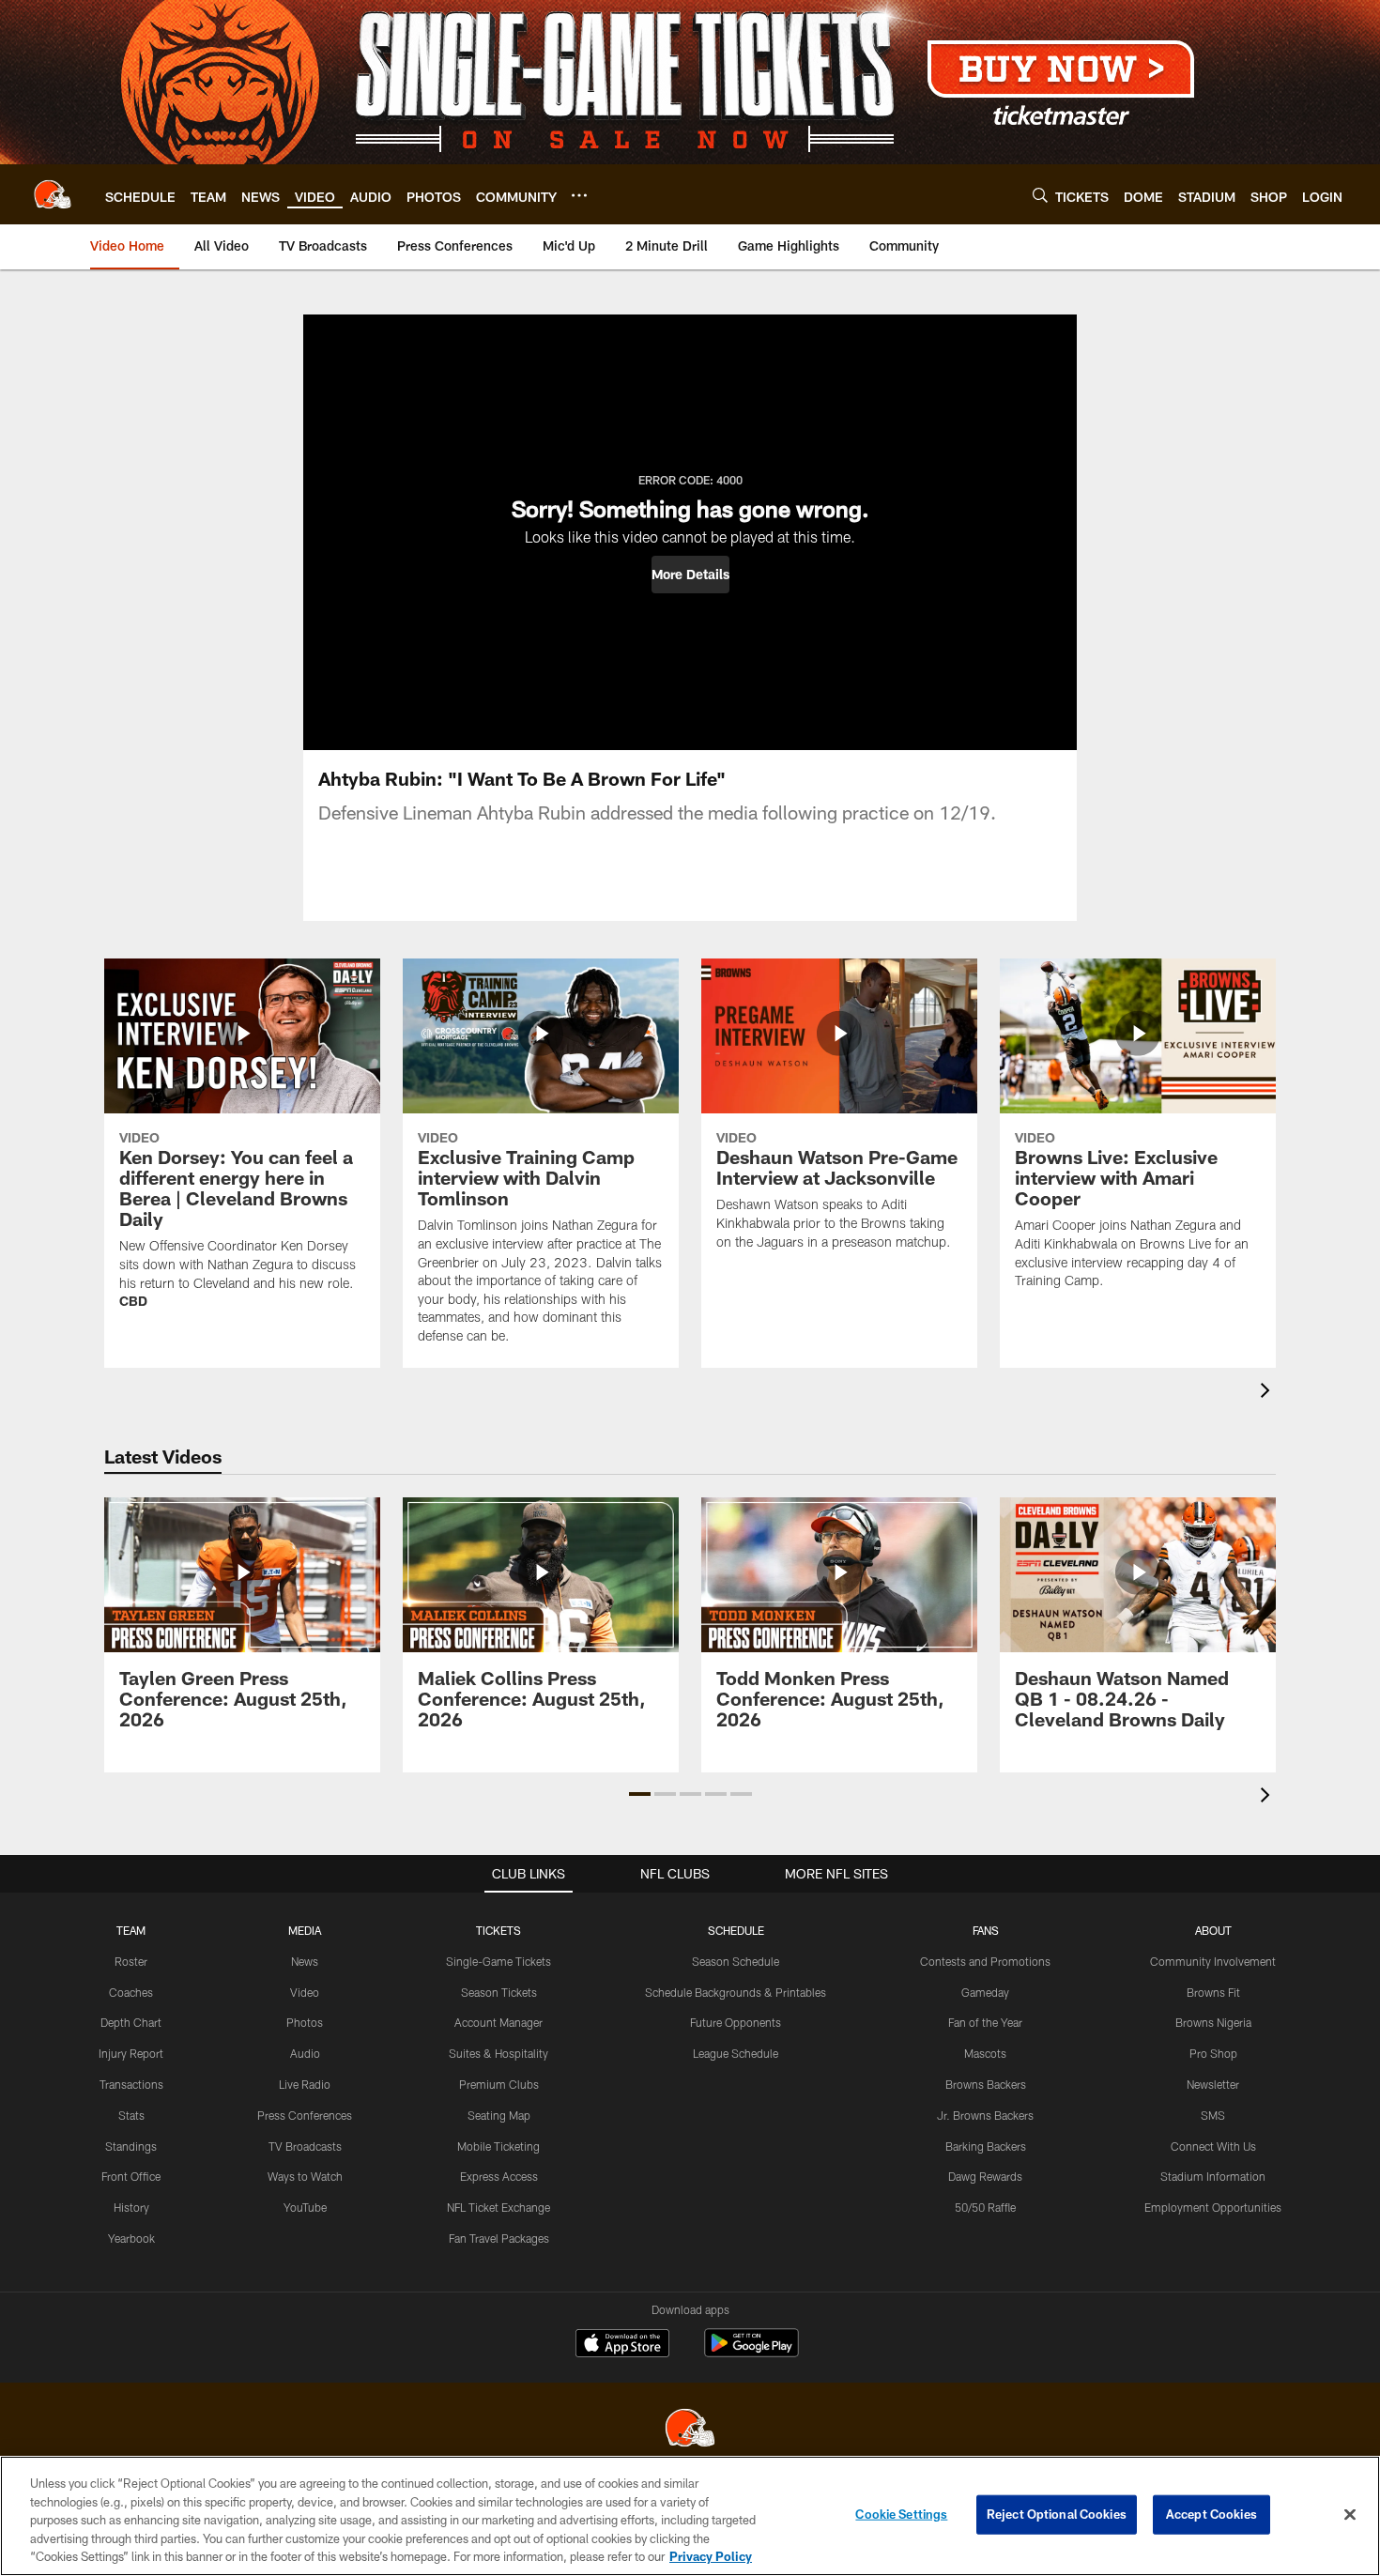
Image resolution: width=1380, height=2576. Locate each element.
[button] (690, 575)
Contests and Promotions (985, 1961)
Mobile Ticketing (498, 2146)
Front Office (131, 2176)
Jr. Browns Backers (985, 2115)
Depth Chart (131, 2022)
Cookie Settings (901, 2514)
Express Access (499, 2176)
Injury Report (131, 2053)
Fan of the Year (985, 2022)
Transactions (131, 2084)
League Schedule (736, 2053)
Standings (131, 2146)
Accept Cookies (1211, 2514)
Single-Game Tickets (498, 1961)
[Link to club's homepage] (53, 194)
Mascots (985, 2053)
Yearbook (131, 2238)
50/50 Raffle (985, 2207)
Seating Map (499, 2115)
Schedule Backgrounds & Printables (736, 1992)
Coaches (131, 1992)
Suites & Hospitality (498, 2053)
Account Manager (498, 2022)
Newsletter (1213, 2084)
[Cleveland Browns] (690, 2430)
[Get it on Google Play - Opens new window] (751, 2352)
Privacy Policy (711, 2556)
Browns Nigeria (1213, 2022)
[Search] (1040, 195)
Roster (131, 1961)
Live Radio (305, 2084)
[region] (690, 2516)
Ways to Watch (305, 2176)
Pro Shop (1213, 2053)
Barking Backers (986, 2146)
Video (305, 1992)
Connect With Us (1213, 2146)
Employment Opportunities (1213, 2207)
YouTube (305, 2207)
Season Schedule (736, 1961)
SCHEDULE (736, 1930)
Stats (131, 2115)
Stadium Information (1213, 2176)
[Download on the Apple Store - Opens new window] (622, 2345)
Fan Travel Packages (499, 2238)
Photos (305, 2022)
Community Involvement (1213, 1961)
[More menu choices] (579, 195)
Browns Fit (1213, 1992)
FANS (986, 1930)
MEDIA (305, 1930)
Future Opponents (736, 2022)
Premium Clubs (499, 2084)
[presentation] (1268, 1393)
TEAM (131, 1930)
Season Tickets (499, 1992)
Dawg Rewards (985, 2176)
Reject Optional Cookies (1057, 2514)
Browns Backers (986, 2084)
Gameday (985, 1992)
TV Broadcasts (305, 2146)
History (131, 2207)
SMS (1213, 2115)
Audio (305, 2053)
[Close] (1350, 2515)
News (305, 1961)
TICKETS (498, 1930)
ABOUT (1213, 1930)
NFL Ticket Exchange (498, 2207)
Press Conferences (305, 2115)
